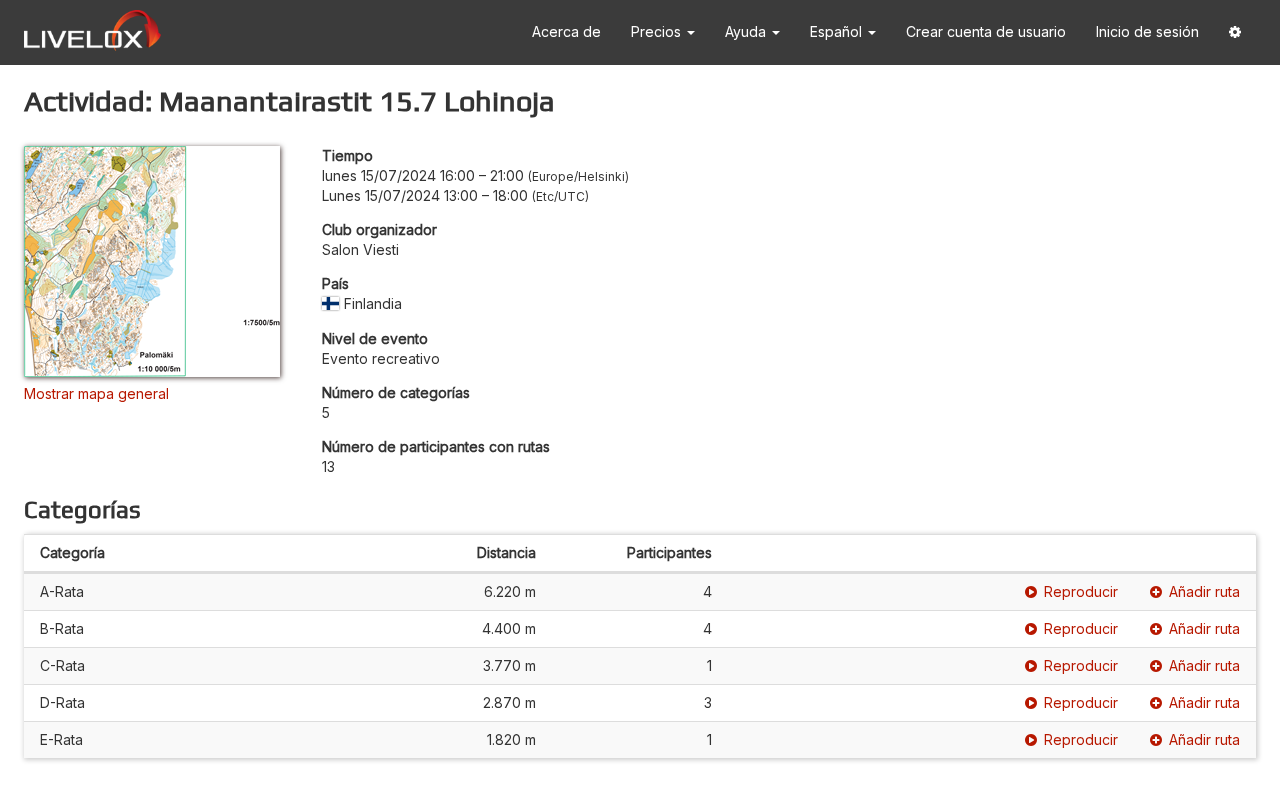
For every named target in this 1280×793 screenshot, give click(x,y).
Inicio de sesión (1147, 31)
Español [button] (838, 31)
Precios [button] (658, 31)
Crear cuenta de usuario (986, 31)
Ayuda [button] (747, 31)
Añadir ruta (1204, 591)
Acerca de (566, 31)
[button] (1235, 32)
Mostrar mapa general (96, 393)
